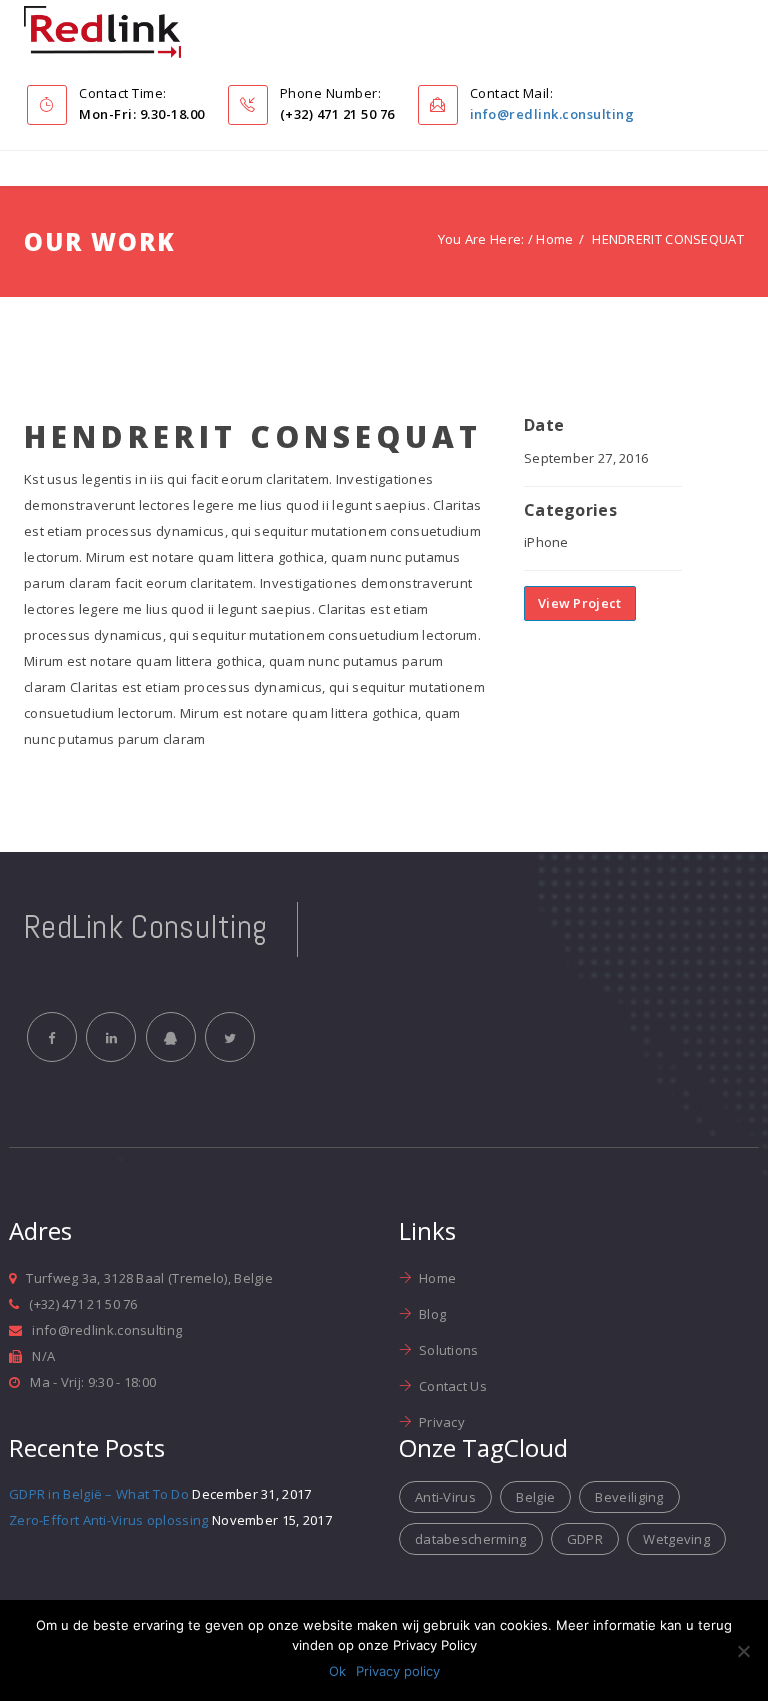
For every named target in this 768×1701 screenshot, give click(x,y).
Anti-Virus (445, 1497)
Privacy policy (398, 1671)
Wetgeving (676, 1539)
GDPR (585, 1539)
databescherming (471, 1539)
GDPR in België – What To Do (99, 1494)
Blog (432, 1314)
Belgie (535, 1497)
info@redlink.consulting (552, 114)
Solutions (449, 1350)
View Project (580, 603)
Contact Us (453, 1386)
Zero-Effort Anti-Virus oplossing (109, 1520)
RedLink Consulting (145, 927)
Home (554, 239)
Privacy (442, 1422)
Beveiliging (629, 1497)
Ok (337, 1671)
